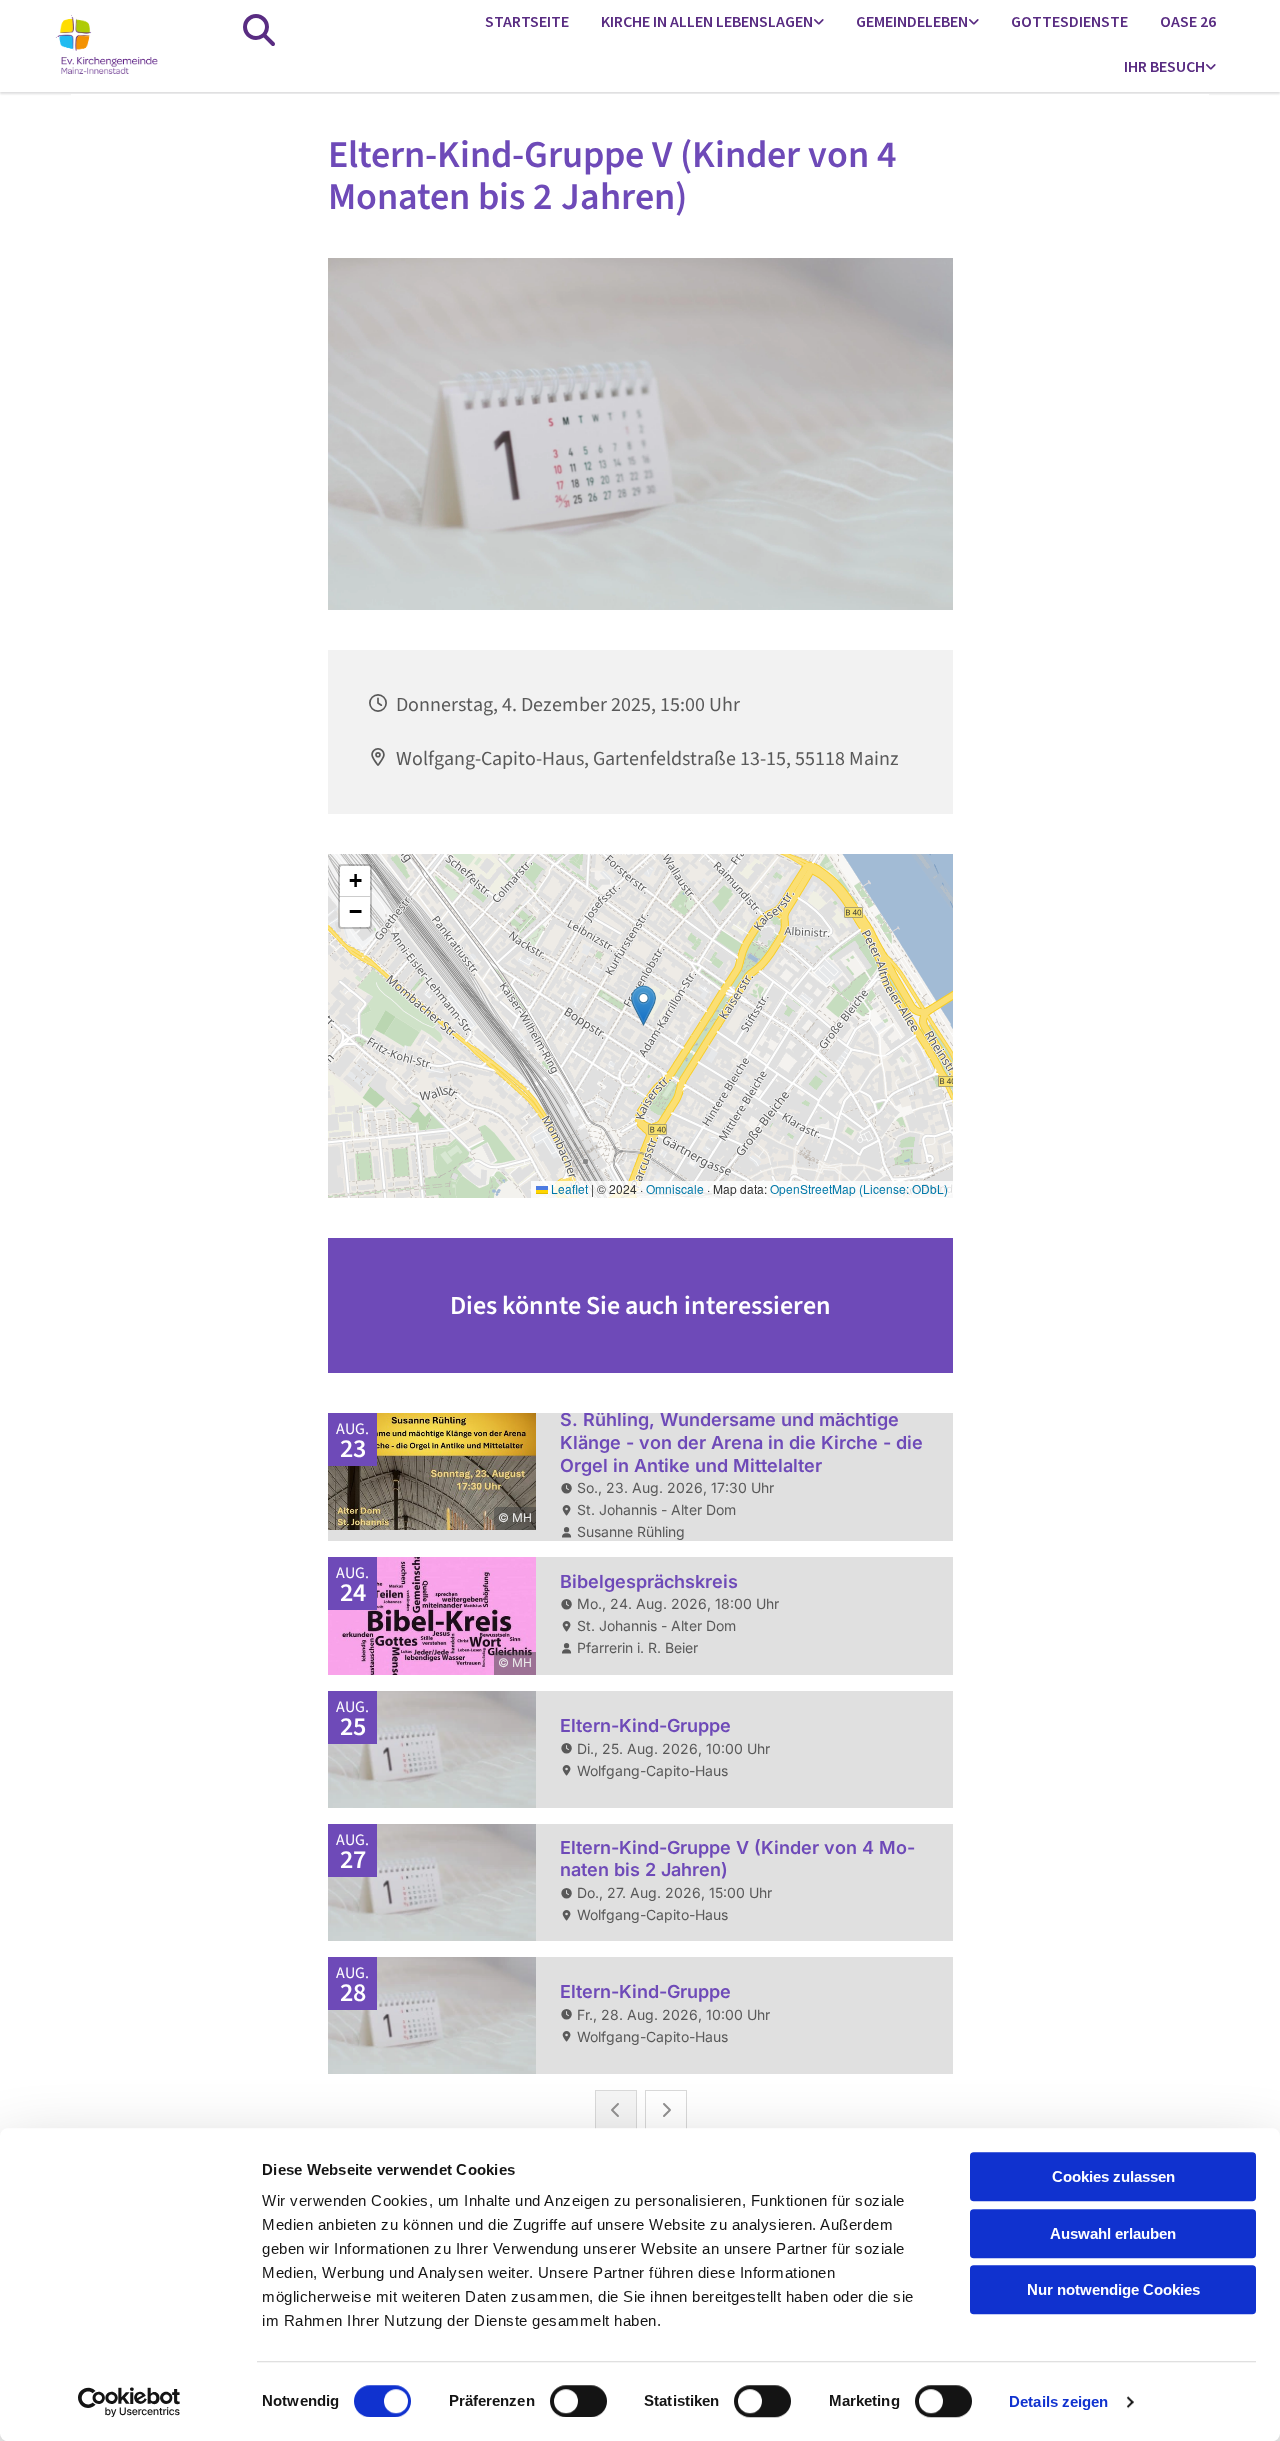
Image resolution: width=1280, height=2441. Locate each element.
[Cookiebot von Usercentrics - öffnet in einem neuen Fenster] (129, 2402)
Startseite (527, 21)
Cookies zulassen (1113, 2176)
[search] (259, 30)
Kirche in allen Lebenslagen (707, 21)
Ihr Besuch (1164, 66)
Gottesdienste (1069, 21)
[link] (712, 22)
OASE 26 (1188, 21)
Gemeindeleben (912, 21)
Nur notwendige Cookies (1113, 2289)
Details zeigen (1058, 2401)
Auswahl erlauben (1113, 2233)
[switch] (578, 2401)
